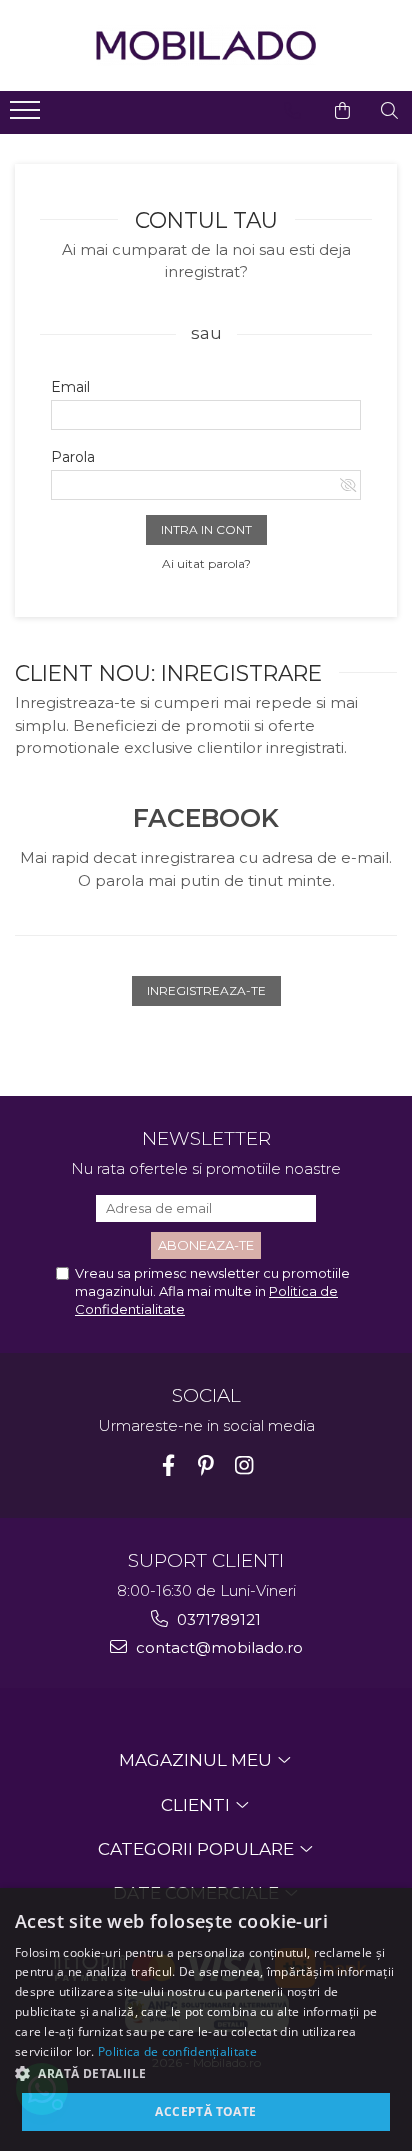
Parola (73, 457)
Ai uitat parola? (206, 563)
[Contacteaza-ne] (292, 111)
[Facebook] (168, 1465)
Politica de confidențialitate (177, 2051)
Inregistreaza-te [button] (206, 990)
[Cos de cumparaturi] (342, 111)
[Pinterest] (206, 1465)
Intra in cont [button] (206, 529)
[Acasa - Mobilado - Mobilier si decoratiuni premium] (206, 45)
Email (70, 387)
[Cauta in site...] (389, 111)
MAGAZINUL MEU (197, 1760)
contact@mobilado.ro (217, 1647)
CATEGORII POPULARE (198, 1849)
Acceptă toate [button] (205, 2111)
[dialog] (206, 2019)
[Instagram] (244, 1465)
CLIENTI (197, 1805)
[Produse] (27, 116)
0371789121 (217, 1619)
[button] (206, 2072)
